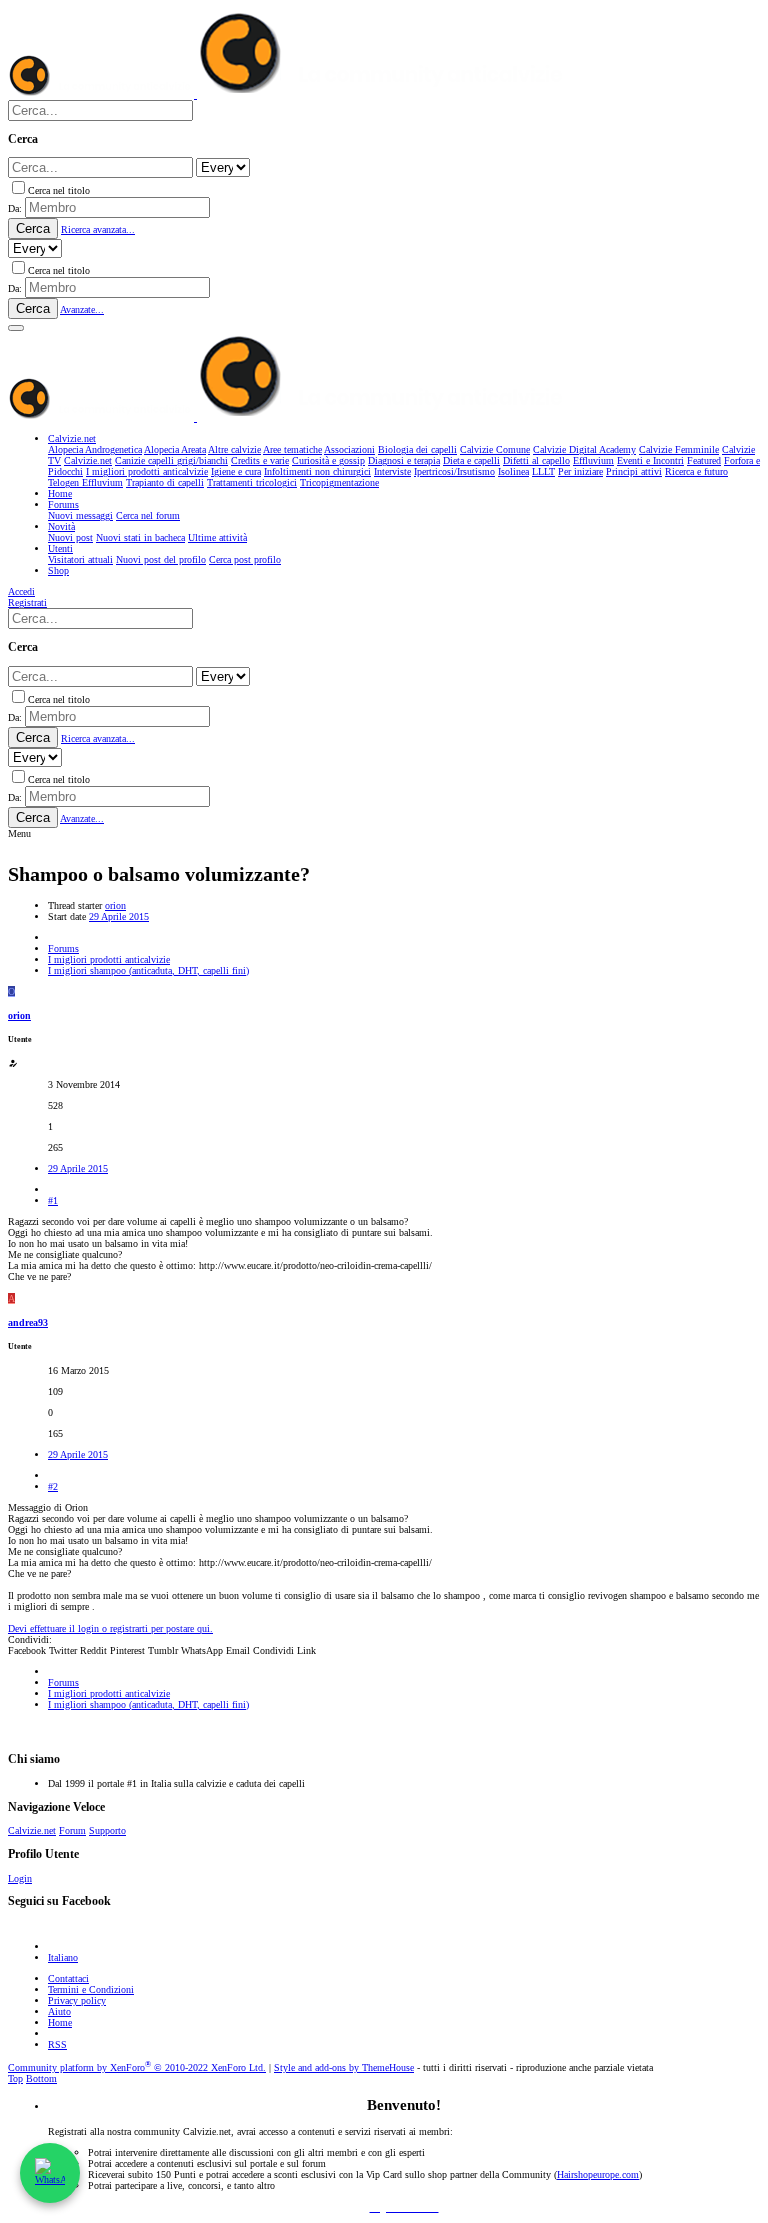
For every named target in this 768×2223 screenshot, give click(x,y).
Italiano (63, 1957)
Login (20, 1878)
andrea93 (28, 1322)
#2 (53, 1486)
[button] (16, 328)
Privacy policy (77, 2000)
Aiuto (59, 2011)
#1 (53, 1200)
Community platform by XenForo (137, 2067)
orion (115, 905)
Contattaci (68, 1978)
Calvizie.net (32, 1830)
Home (60, 2022)
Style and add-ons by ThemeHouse (344, 2067)
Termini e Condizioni (91, 1989)
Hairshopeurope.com (598, 2174)
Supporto (107, 1830)
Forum (72, 1830)
